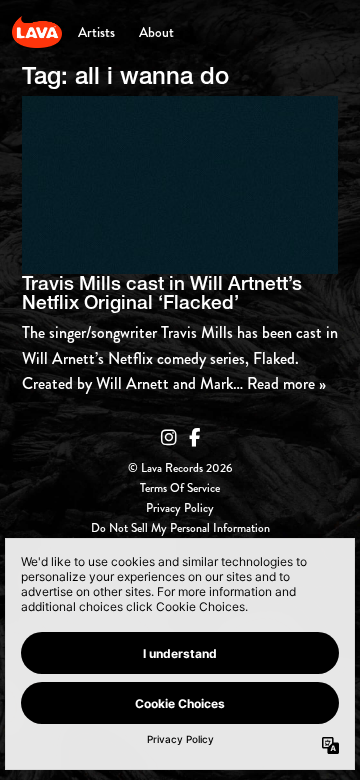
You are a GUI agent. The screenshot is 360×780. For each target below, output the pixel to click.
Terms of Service (180, 489)
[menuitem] (96, 32)
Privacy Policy (180, 509)
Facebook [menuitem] (194, 438)
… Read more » (279, 383)
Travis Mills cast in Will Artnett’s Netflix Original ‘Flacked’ (162, 293)
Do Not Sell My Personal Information (180, 529)
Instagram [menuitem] (169, 438)
